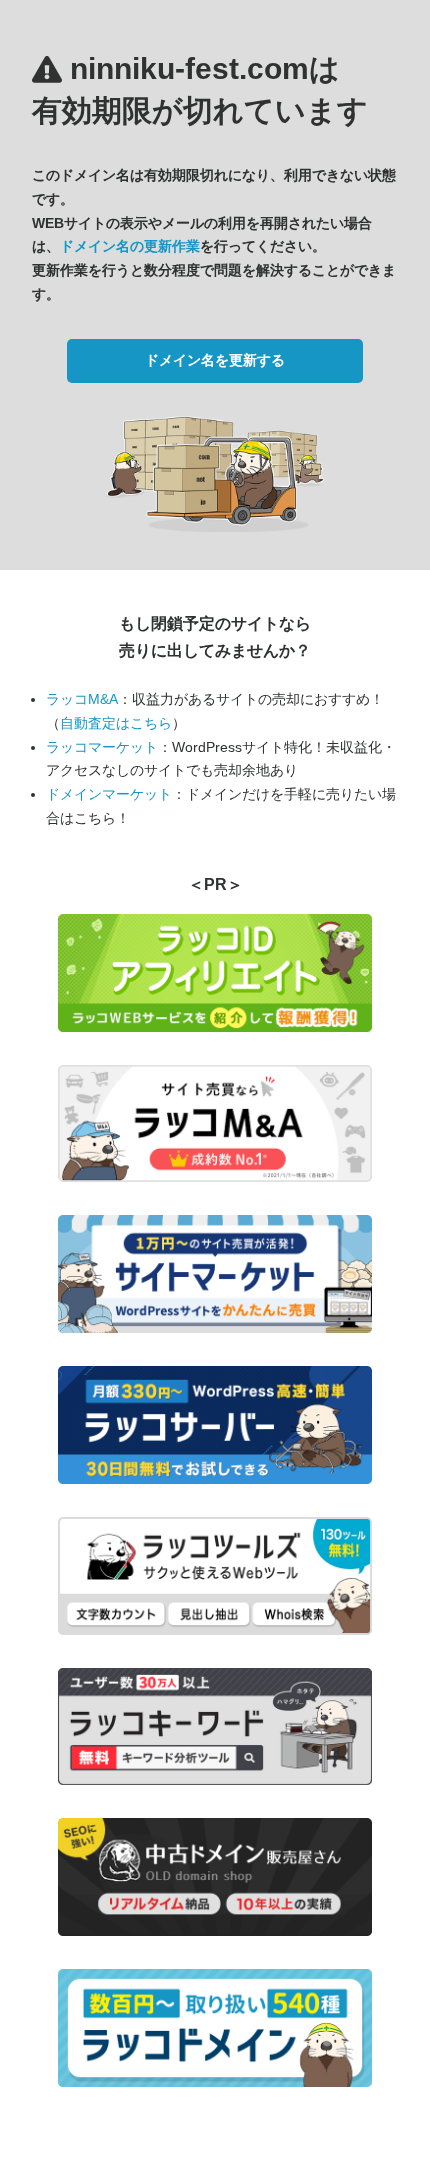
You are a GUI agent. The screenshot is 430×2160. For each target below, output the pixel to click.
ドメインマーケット (109, 794)
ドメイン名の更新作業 (130, 246)
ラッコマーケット (102, 747)
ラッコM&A (82, 699)
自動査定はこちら (116, 723)
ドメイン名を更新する (215, 360)
